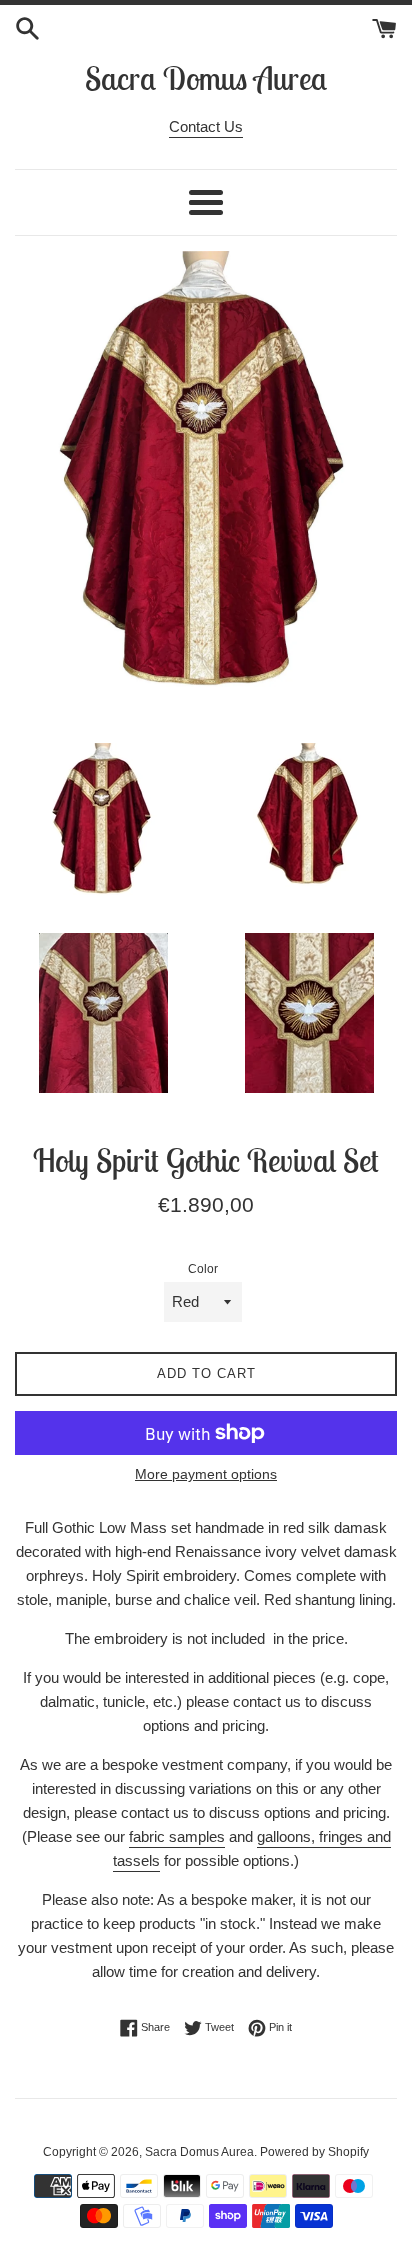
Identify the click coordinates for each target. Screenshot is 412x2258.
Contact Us (206, 126)
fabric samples (177, 1836)
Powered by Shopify (314, 2152)
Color (203, 1269)
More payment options (206, 1474)
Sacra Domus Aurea (206, 78)
